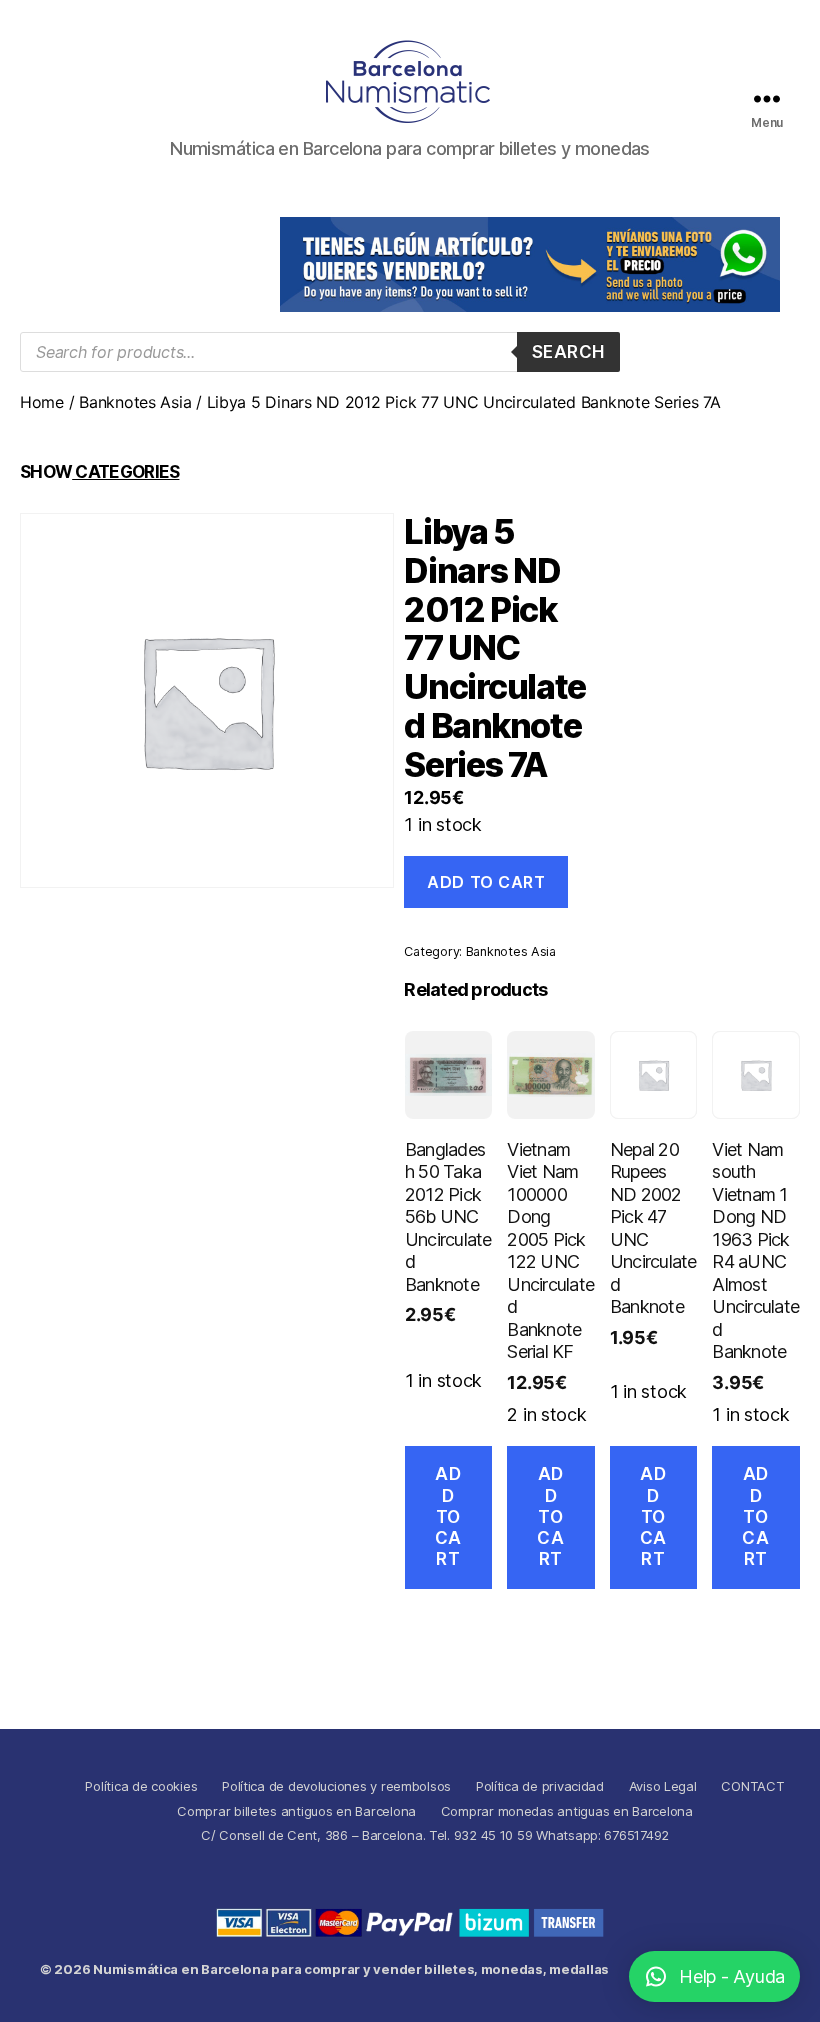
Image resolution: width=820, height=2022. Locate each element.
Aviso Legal (663, 1786)
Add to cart (486, 882)
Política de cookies (141, 1786)
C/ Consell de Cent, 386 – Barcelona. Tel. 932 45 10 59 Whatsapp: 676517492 (435, 1835)
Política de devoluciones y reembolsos (336, 1786)
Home (42, 402)
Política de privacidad (540, 1786)
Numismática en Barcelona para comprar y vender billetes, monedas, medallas (351, 1969)
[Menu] (767, 98)
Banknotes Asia (135, 402)
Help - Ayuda (732, 1976)
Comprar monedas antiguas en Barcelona (567, 1811)
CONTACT (752, 1786)
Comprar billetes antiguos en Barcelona (296, 1811)
